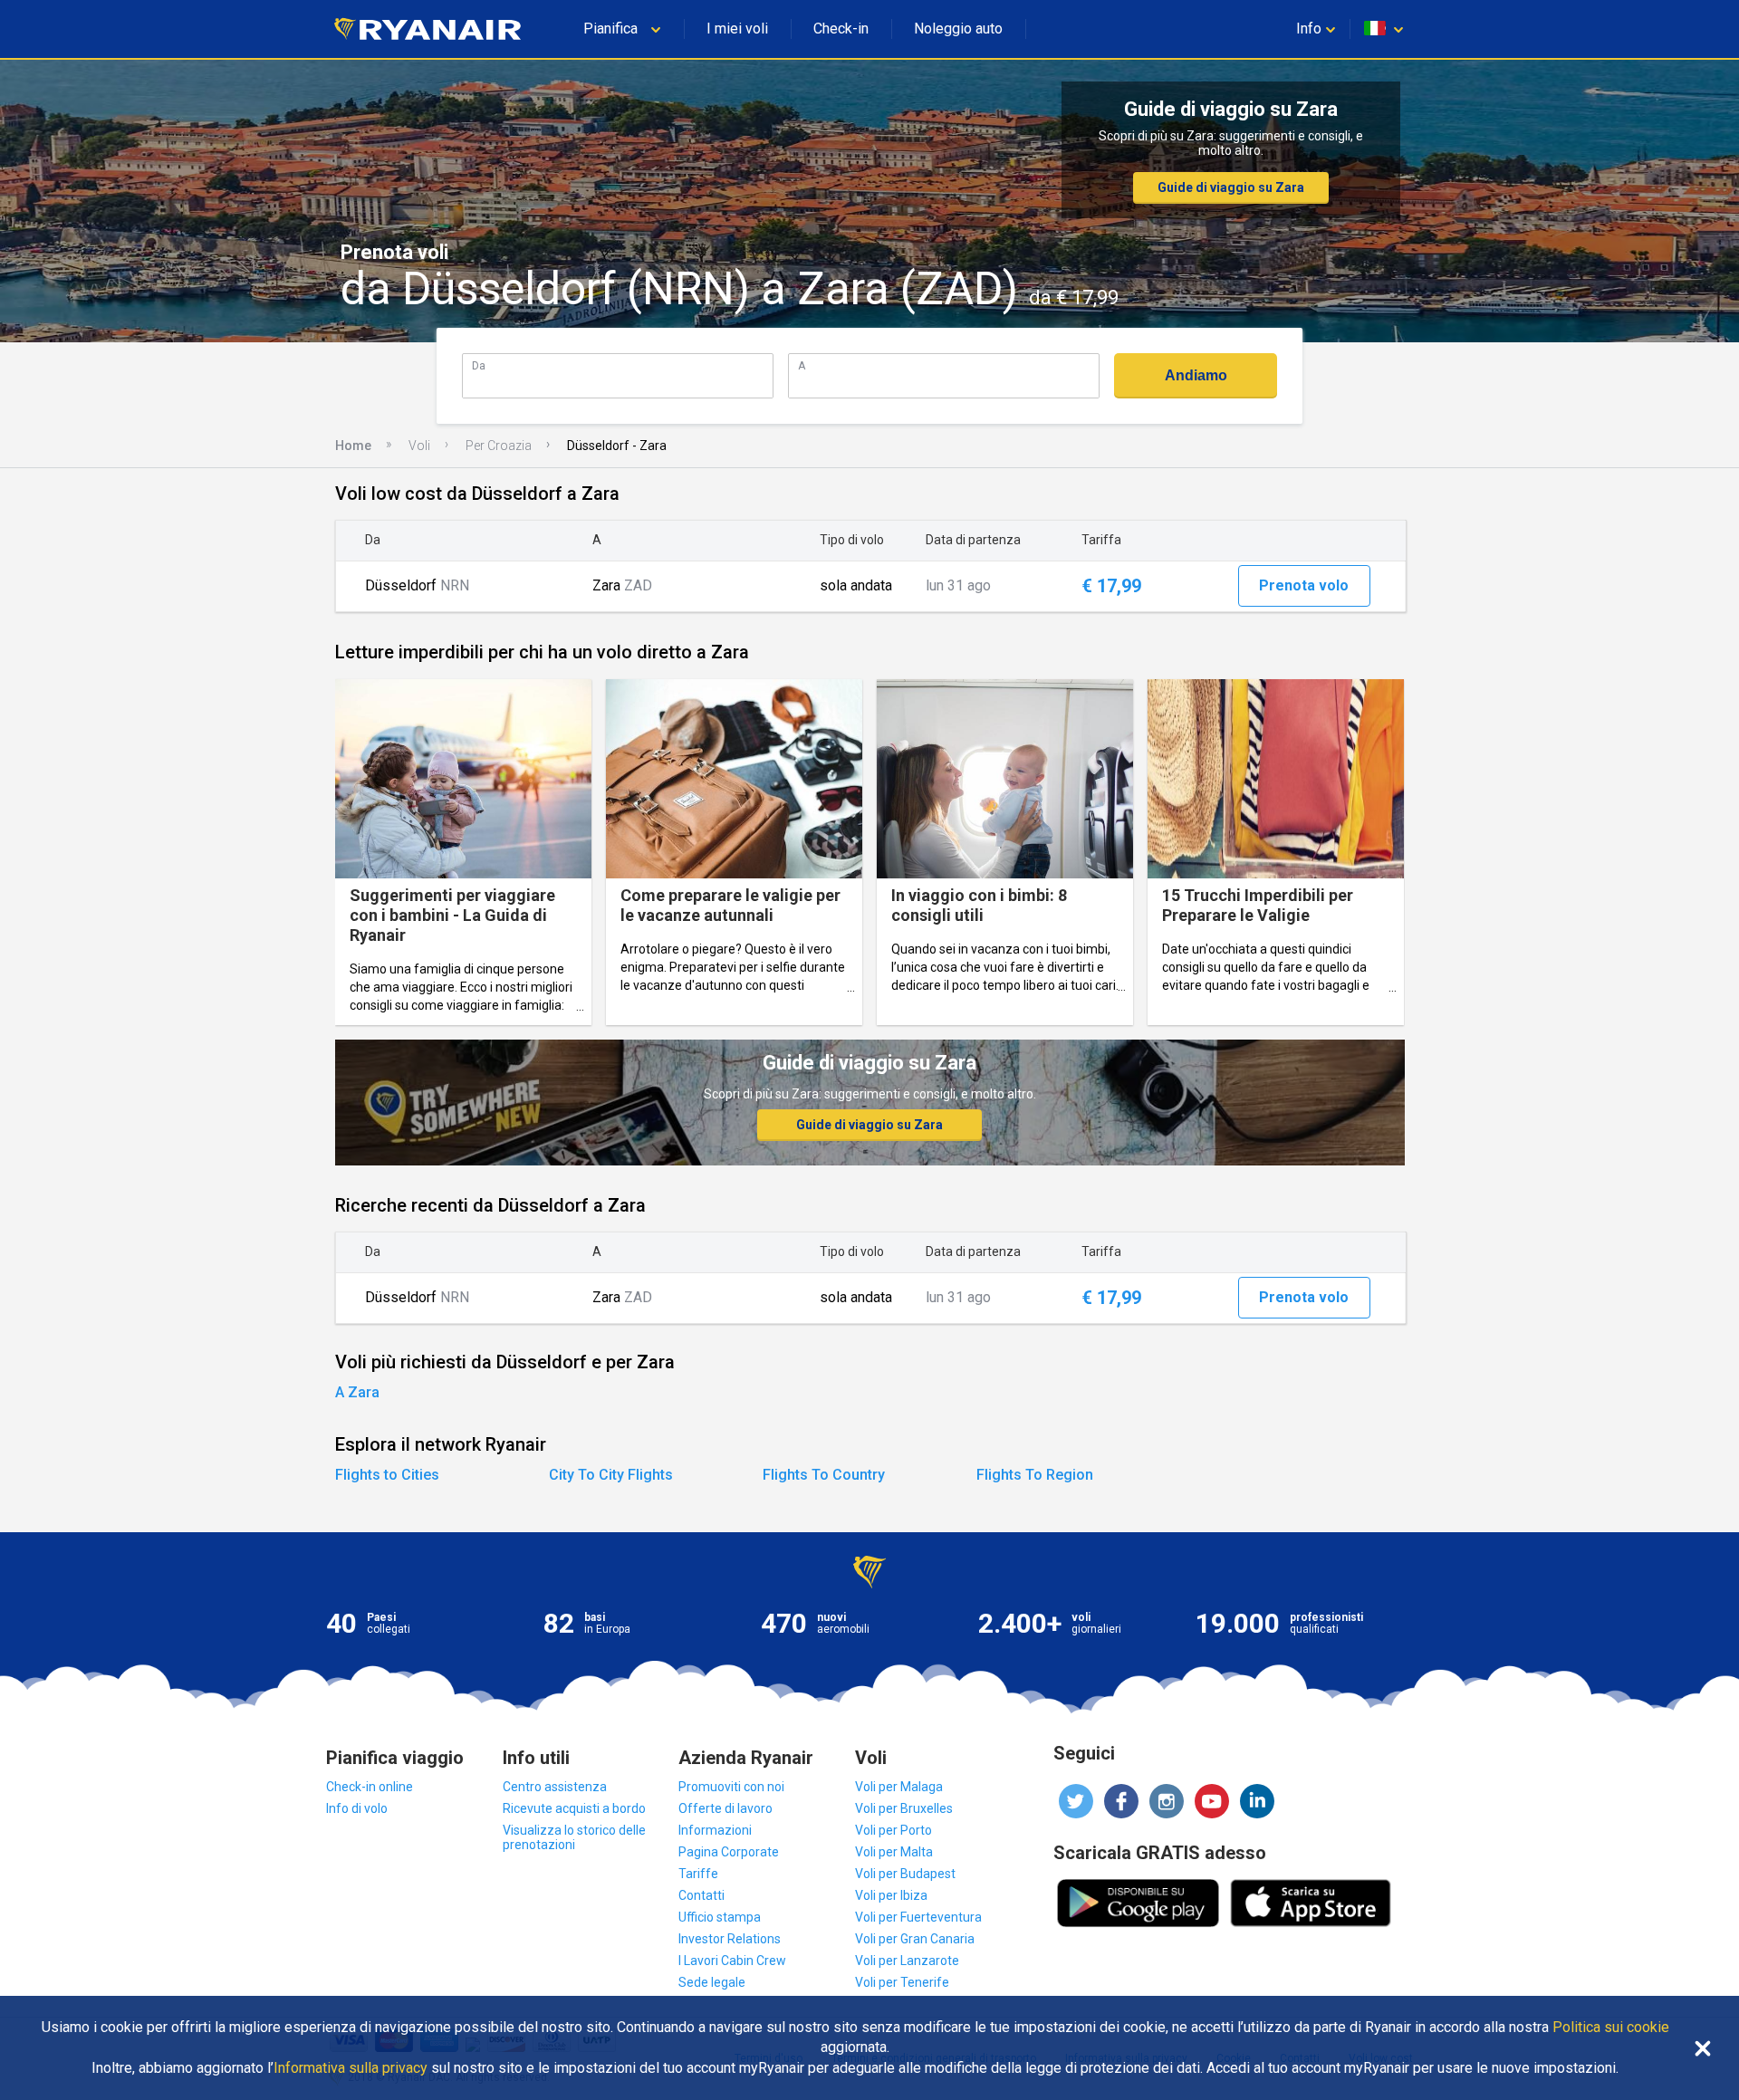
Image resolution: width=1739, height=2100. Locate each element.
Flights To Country (824, 1475)
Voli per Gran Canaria (915, 1939)
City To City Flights (611, 1475)
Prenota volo (1304, 585)
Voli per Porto (894, 1830)
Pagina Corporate (729, 1852)
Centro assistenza (555, 1787)
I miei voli (737, 29)
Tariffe (698, 1874)
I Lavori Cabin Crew (732, 1961)
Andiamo (1196, 375)
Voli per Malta (894, 1852)
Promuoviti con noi (731, 1787)
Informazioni (715, 1830)
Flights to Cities (387, 1475)
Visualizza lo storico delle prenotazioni (574, 1837)
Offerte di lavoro (725, 1808)
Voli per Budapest (905, 1874)
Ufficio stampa (720, 1917)
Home (353, 446)
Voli (419, 446)
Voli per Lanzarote (907, 1961)
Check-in (841, 29)
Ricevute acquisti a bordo (574, 1808)
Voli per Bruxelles (904, 1808)
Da (479, 365)
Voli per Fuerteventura (918, 1917)
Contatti (701, 1895)
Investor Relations (730, 1939)
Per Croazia (499, 446)
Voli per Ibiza (891, 1895)
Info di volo (357, 1808)
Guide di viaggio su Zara (1231, 187)
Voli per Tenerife (902, 1982)
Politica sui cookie (1611, 2028)
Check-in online (370, 1787)
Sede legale (712, 1982)
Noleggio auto (958, 29)
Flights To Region (1035, 1475)
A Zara (357, 1392)
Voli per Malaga (899, 1787)
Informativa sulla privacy (351, 2068)
